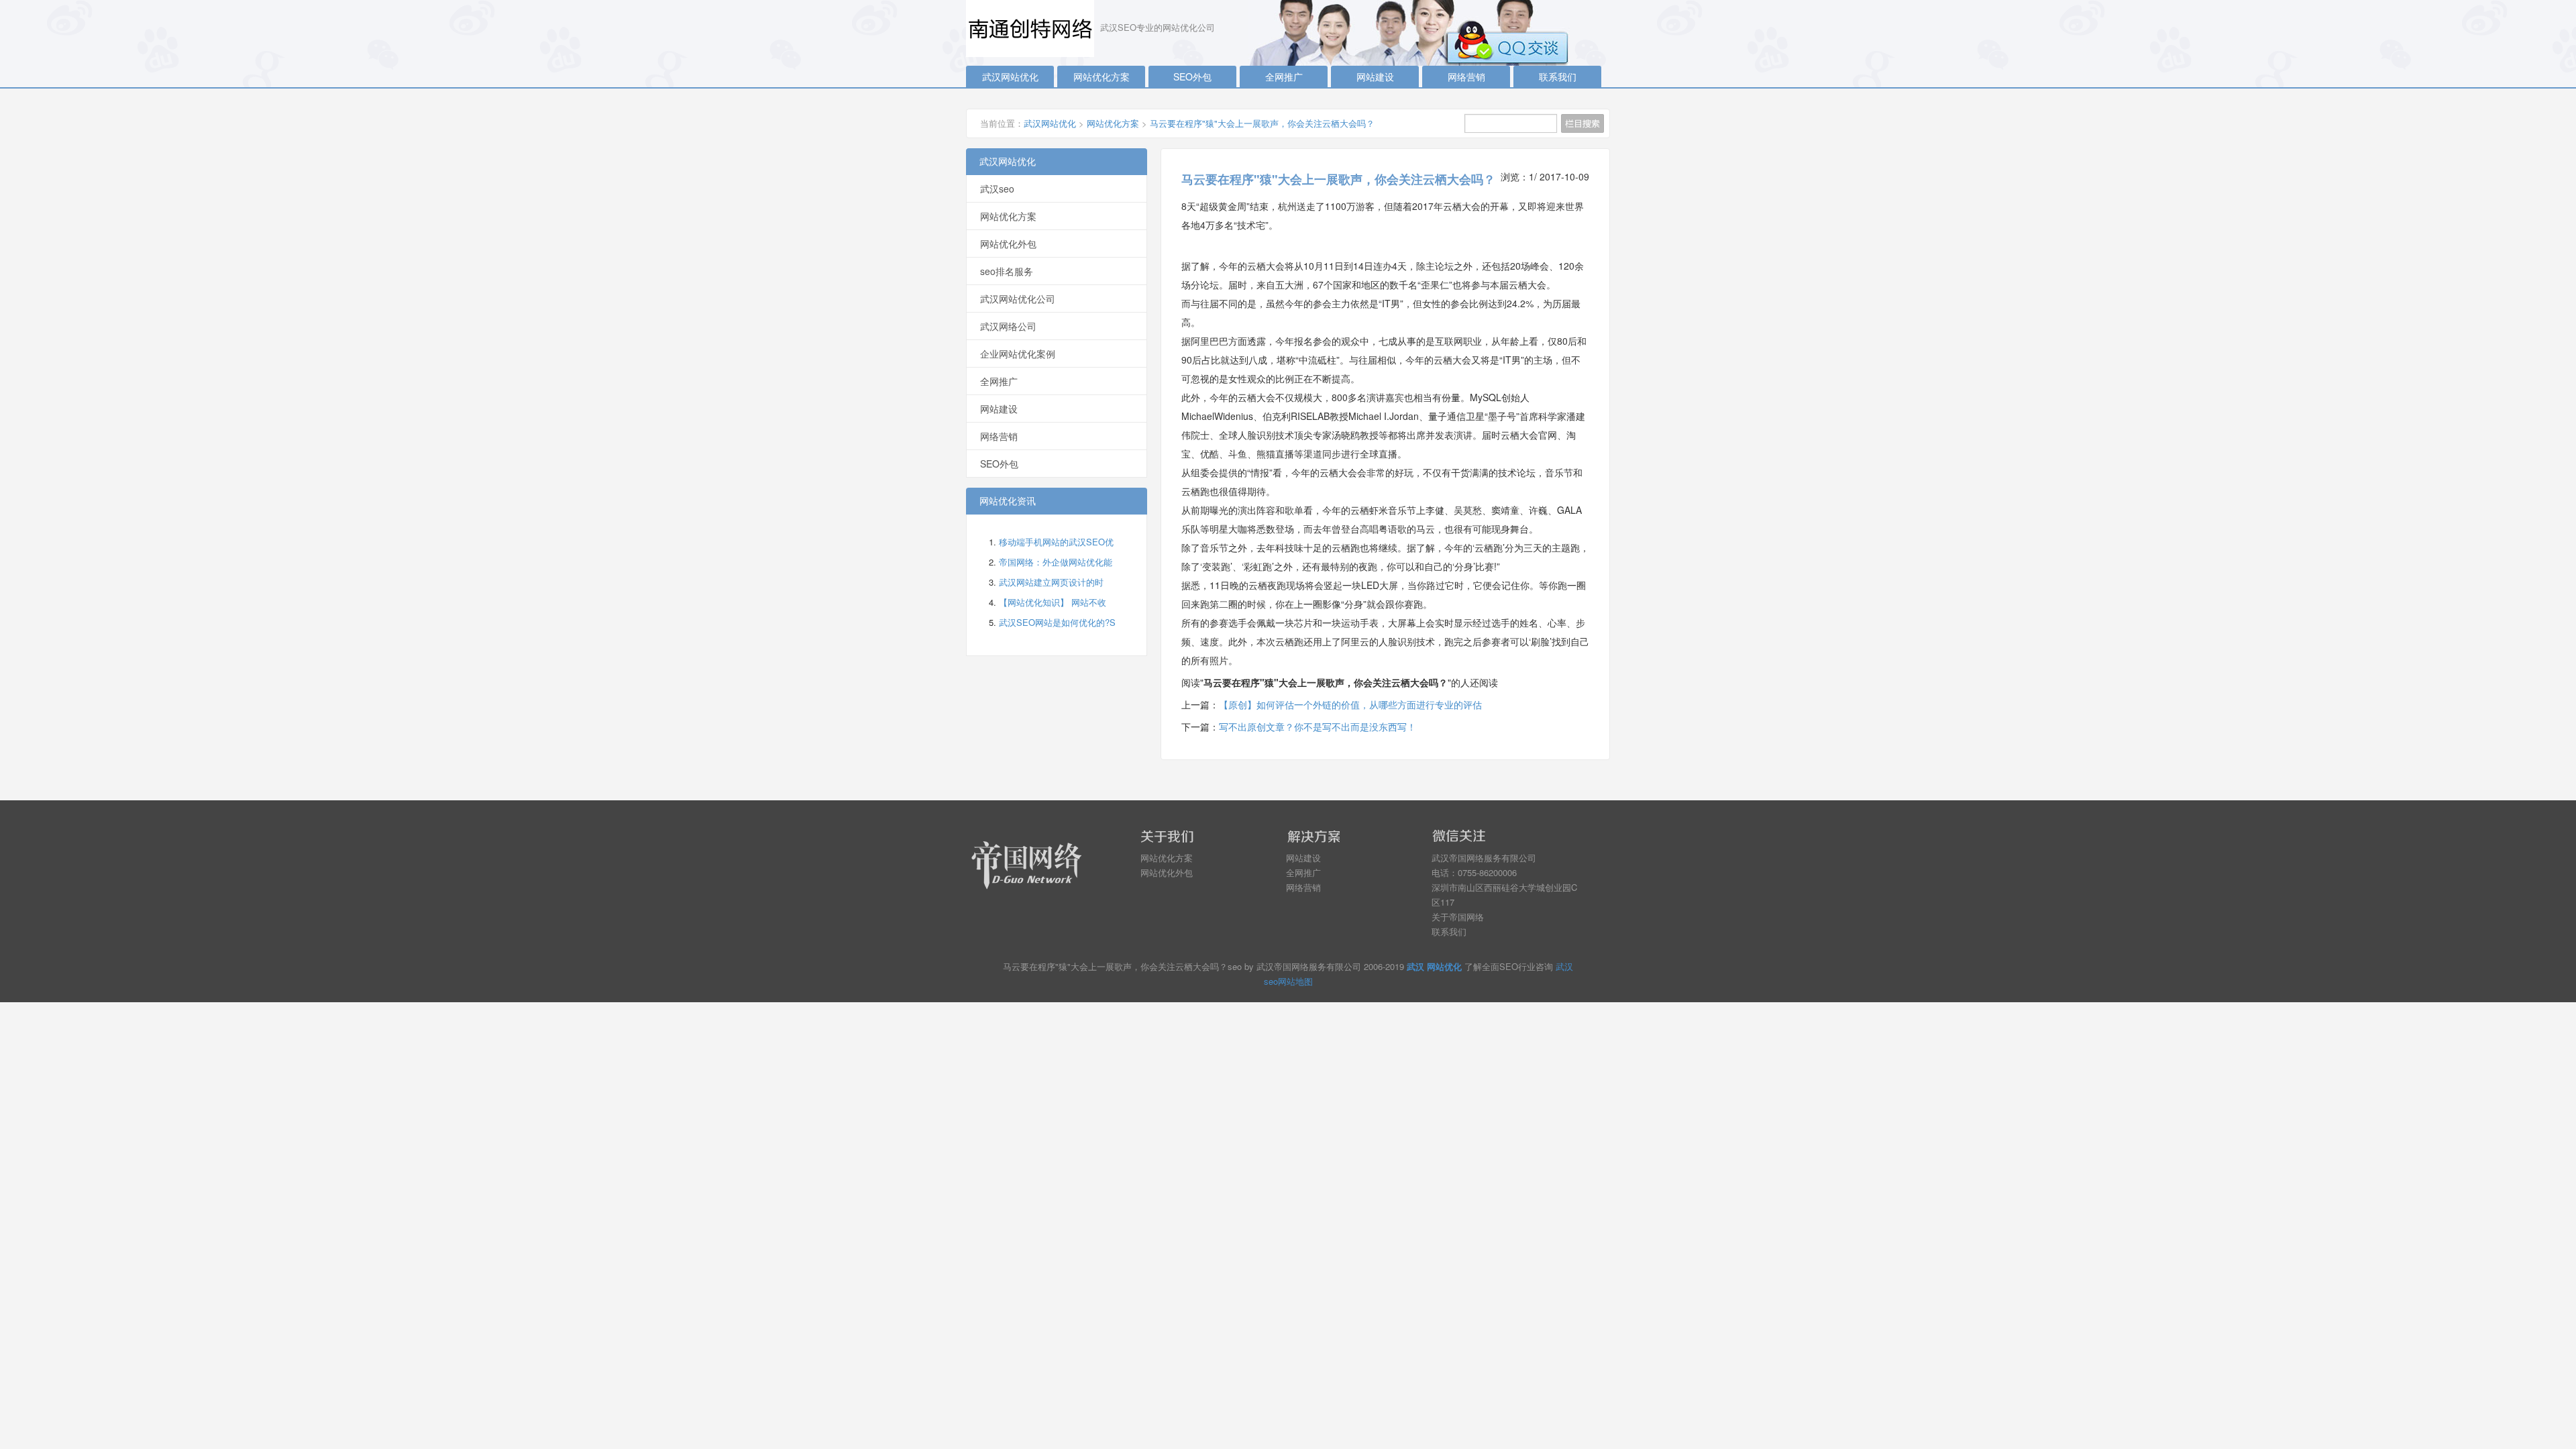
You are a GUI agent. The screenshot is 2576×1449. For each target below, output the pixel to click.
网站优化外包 (1008, 244)
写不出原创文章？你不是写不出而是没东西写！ (1318, 727)
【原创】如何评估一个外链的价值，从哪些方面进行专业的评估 (1350, 704)
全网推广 (1284, 76)
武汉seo (997, 189)
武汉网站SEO (1033, 29)
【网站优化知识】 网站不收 (1053, 602)
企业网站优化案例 (1018, 354)
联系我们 (1558, 76)
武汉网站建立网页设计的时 (1051, 582)
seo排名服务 (1007, 271)
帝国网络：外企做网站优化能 (1056, 562)
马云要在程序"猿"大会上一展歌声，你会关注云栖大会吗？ (1262, 123)
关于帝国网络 (1458, 917)
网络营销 (1466, 76)
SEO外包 (1192, 76)
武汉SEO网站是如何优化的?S (1057, 622)
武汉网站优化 (1010, 76)
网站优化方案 (1102, 76)
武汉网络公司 (1008, 326)
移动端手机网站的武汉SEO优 (1056, 542)
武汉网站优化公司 (1018, 299)
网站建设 (1375, 76)
